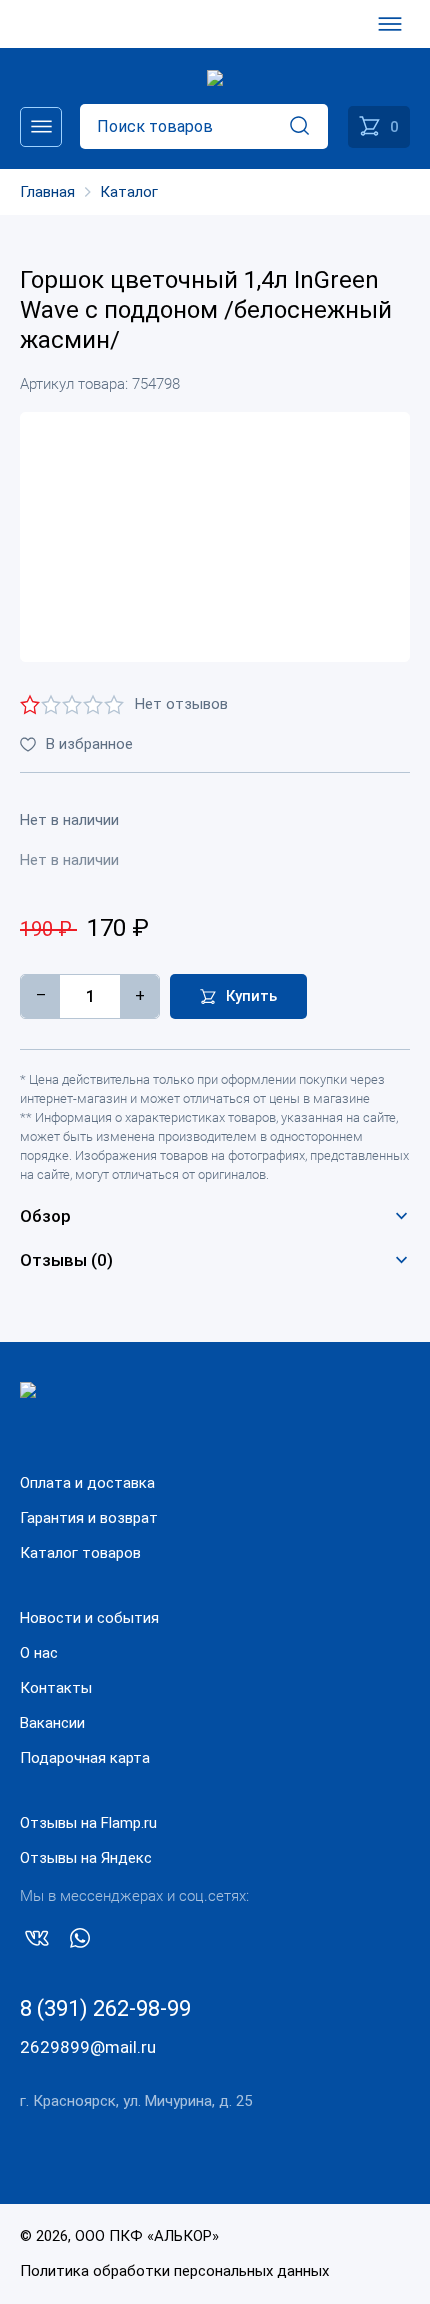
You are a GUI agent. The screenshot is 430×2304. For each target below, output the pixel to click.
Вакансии (52, 1723)
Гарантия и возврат (89, 1518)
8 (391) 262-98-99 (105, 2008)
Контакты (56, 1688)
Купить (251, 996)
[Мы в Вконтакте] (37, 1942)
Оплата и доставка (87, 1483)
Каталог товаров (80, 1553)
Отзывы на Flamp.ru (88, 1823)
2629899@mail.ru (88, 2047)
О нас (39, 1653)
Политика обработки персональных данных (174, 2271)
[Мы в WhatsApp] (80, 1942)
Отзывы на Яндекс (86, 1858)
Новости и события (89, 1618)
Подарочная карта (85, 1758)
